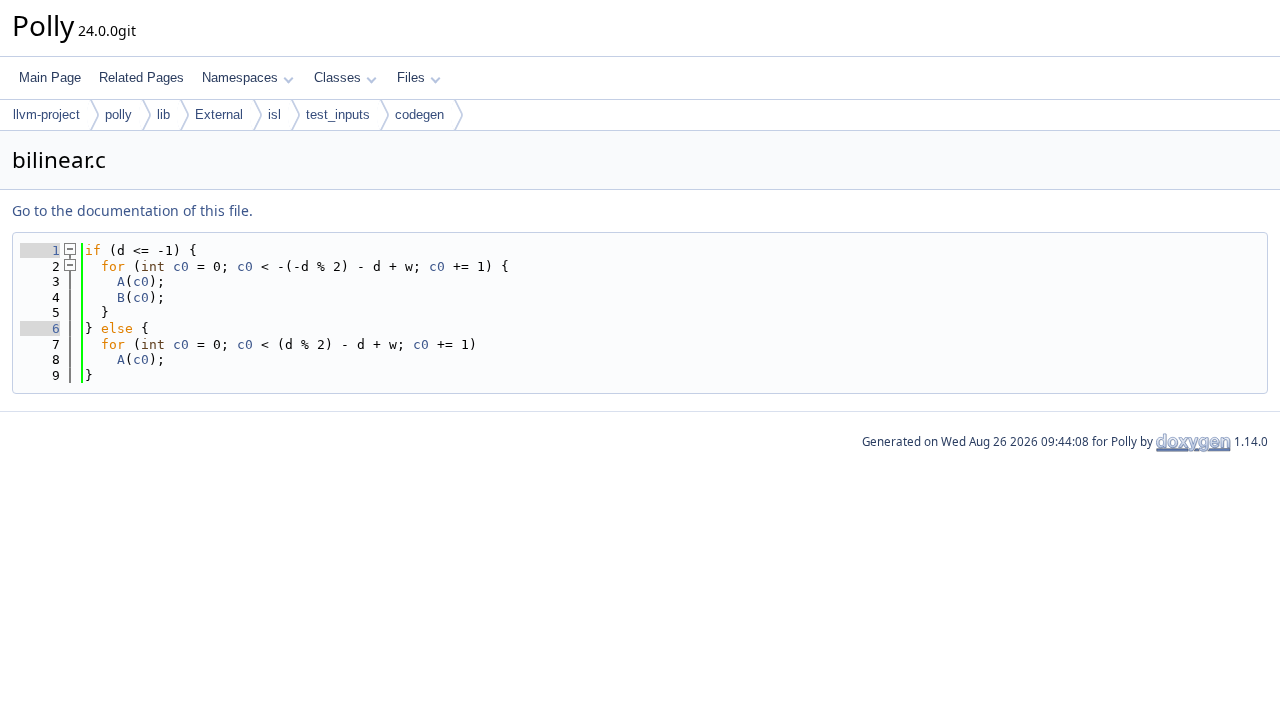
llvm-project (46, 114)
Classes (337, 77)
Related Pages (141, 77)
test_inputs (338, 114)
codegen (419, 114)
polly (118, 114)
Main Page (50, 77)
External (219, 114)
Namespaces (240, 77)
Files (411, 77)
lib (163, 114)
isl (274, 114)
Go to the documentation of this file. (132, 210)
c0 (181, 266)
